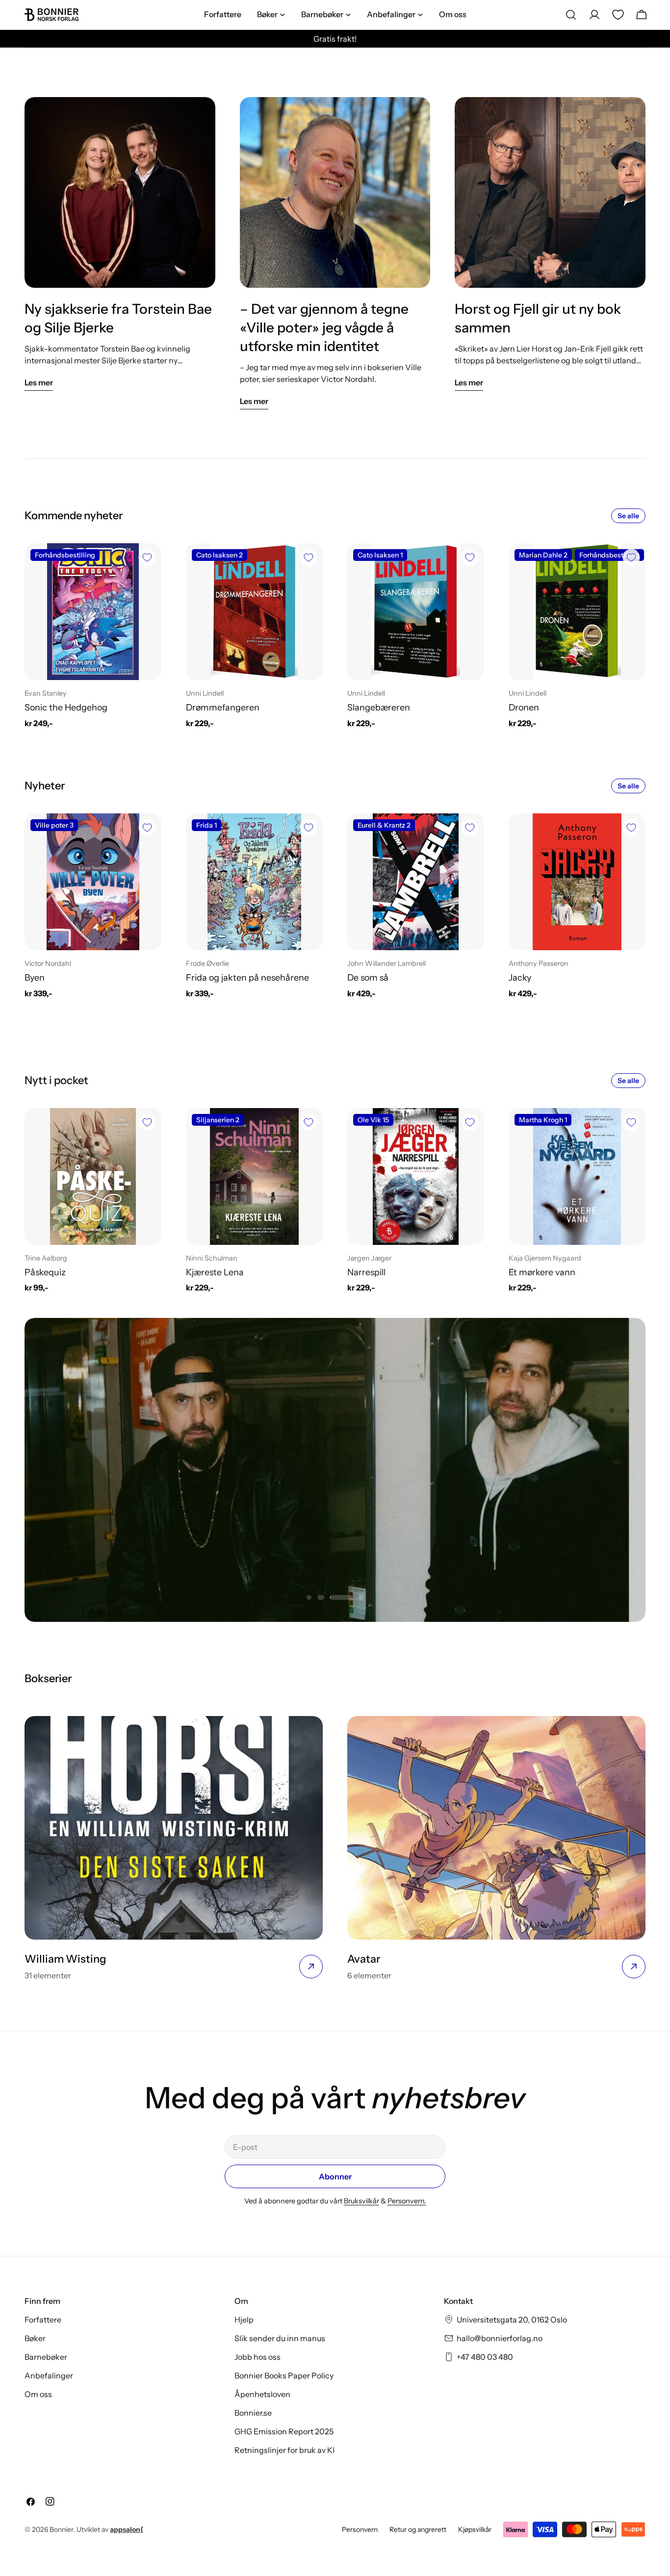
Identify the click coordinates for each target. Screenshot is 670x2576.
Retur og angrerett (418, 2529)
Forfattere (43, 2320)
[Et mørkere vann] (577, 1176)
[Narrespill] (416, 1176)
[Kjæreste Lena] (254, 1176)
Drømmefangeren (223, 707)
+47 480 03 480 (485, 2357)
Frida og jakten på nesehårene (247, 977)
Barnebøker (46, 2357)
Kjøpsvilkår (475, 2529)
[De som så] (416, 882)
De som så (368, 977)
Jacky (520, 977)
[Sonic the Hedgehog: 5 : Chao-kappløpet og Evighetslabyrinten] (93, 612)
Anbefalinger (49, 2375)
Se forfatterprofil (335, 1494)
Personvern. (407, 2201)
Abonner (335, 2176)
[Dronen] (577, 612)
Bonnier (61, 2529)
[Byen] (93, 882)
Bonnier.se (253, 2413)
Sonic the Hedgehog (66, 707)
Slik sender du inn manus (280, 2338)
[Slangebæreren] (416, 612)
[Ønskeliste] (618, 15)
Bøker (35, 2338)
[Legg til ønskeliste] (147, 557)
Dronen (524, 707)
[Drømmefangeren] (254, 612)
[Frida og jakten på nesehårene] (254, 882)
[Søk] (571, 15)
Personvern (360, 2529)
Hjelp (244, 2320)
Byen (35, 977)
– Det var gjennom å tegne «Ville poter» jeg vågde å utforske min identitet (324, 328)
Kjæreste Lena (215, 1272)
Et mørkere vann (542, 1272)
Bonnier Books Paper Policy (284, 2375)
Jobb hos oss (258, 2357)
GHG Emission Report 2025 (284, 2431)
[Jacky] (577, 882)
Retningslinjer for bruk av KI (284, 2450)
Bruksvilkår (361, 2201)
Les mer (39, 382)
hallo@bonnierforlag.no (500, 2338)
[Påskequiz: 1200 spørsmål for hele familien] (93, 1176)
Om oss (38, 2394)
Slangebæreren (379, 707)
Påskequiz (45, 1272)
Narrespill (366, 1272)
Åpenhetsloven (262, 2394)
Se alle (628, 516)
